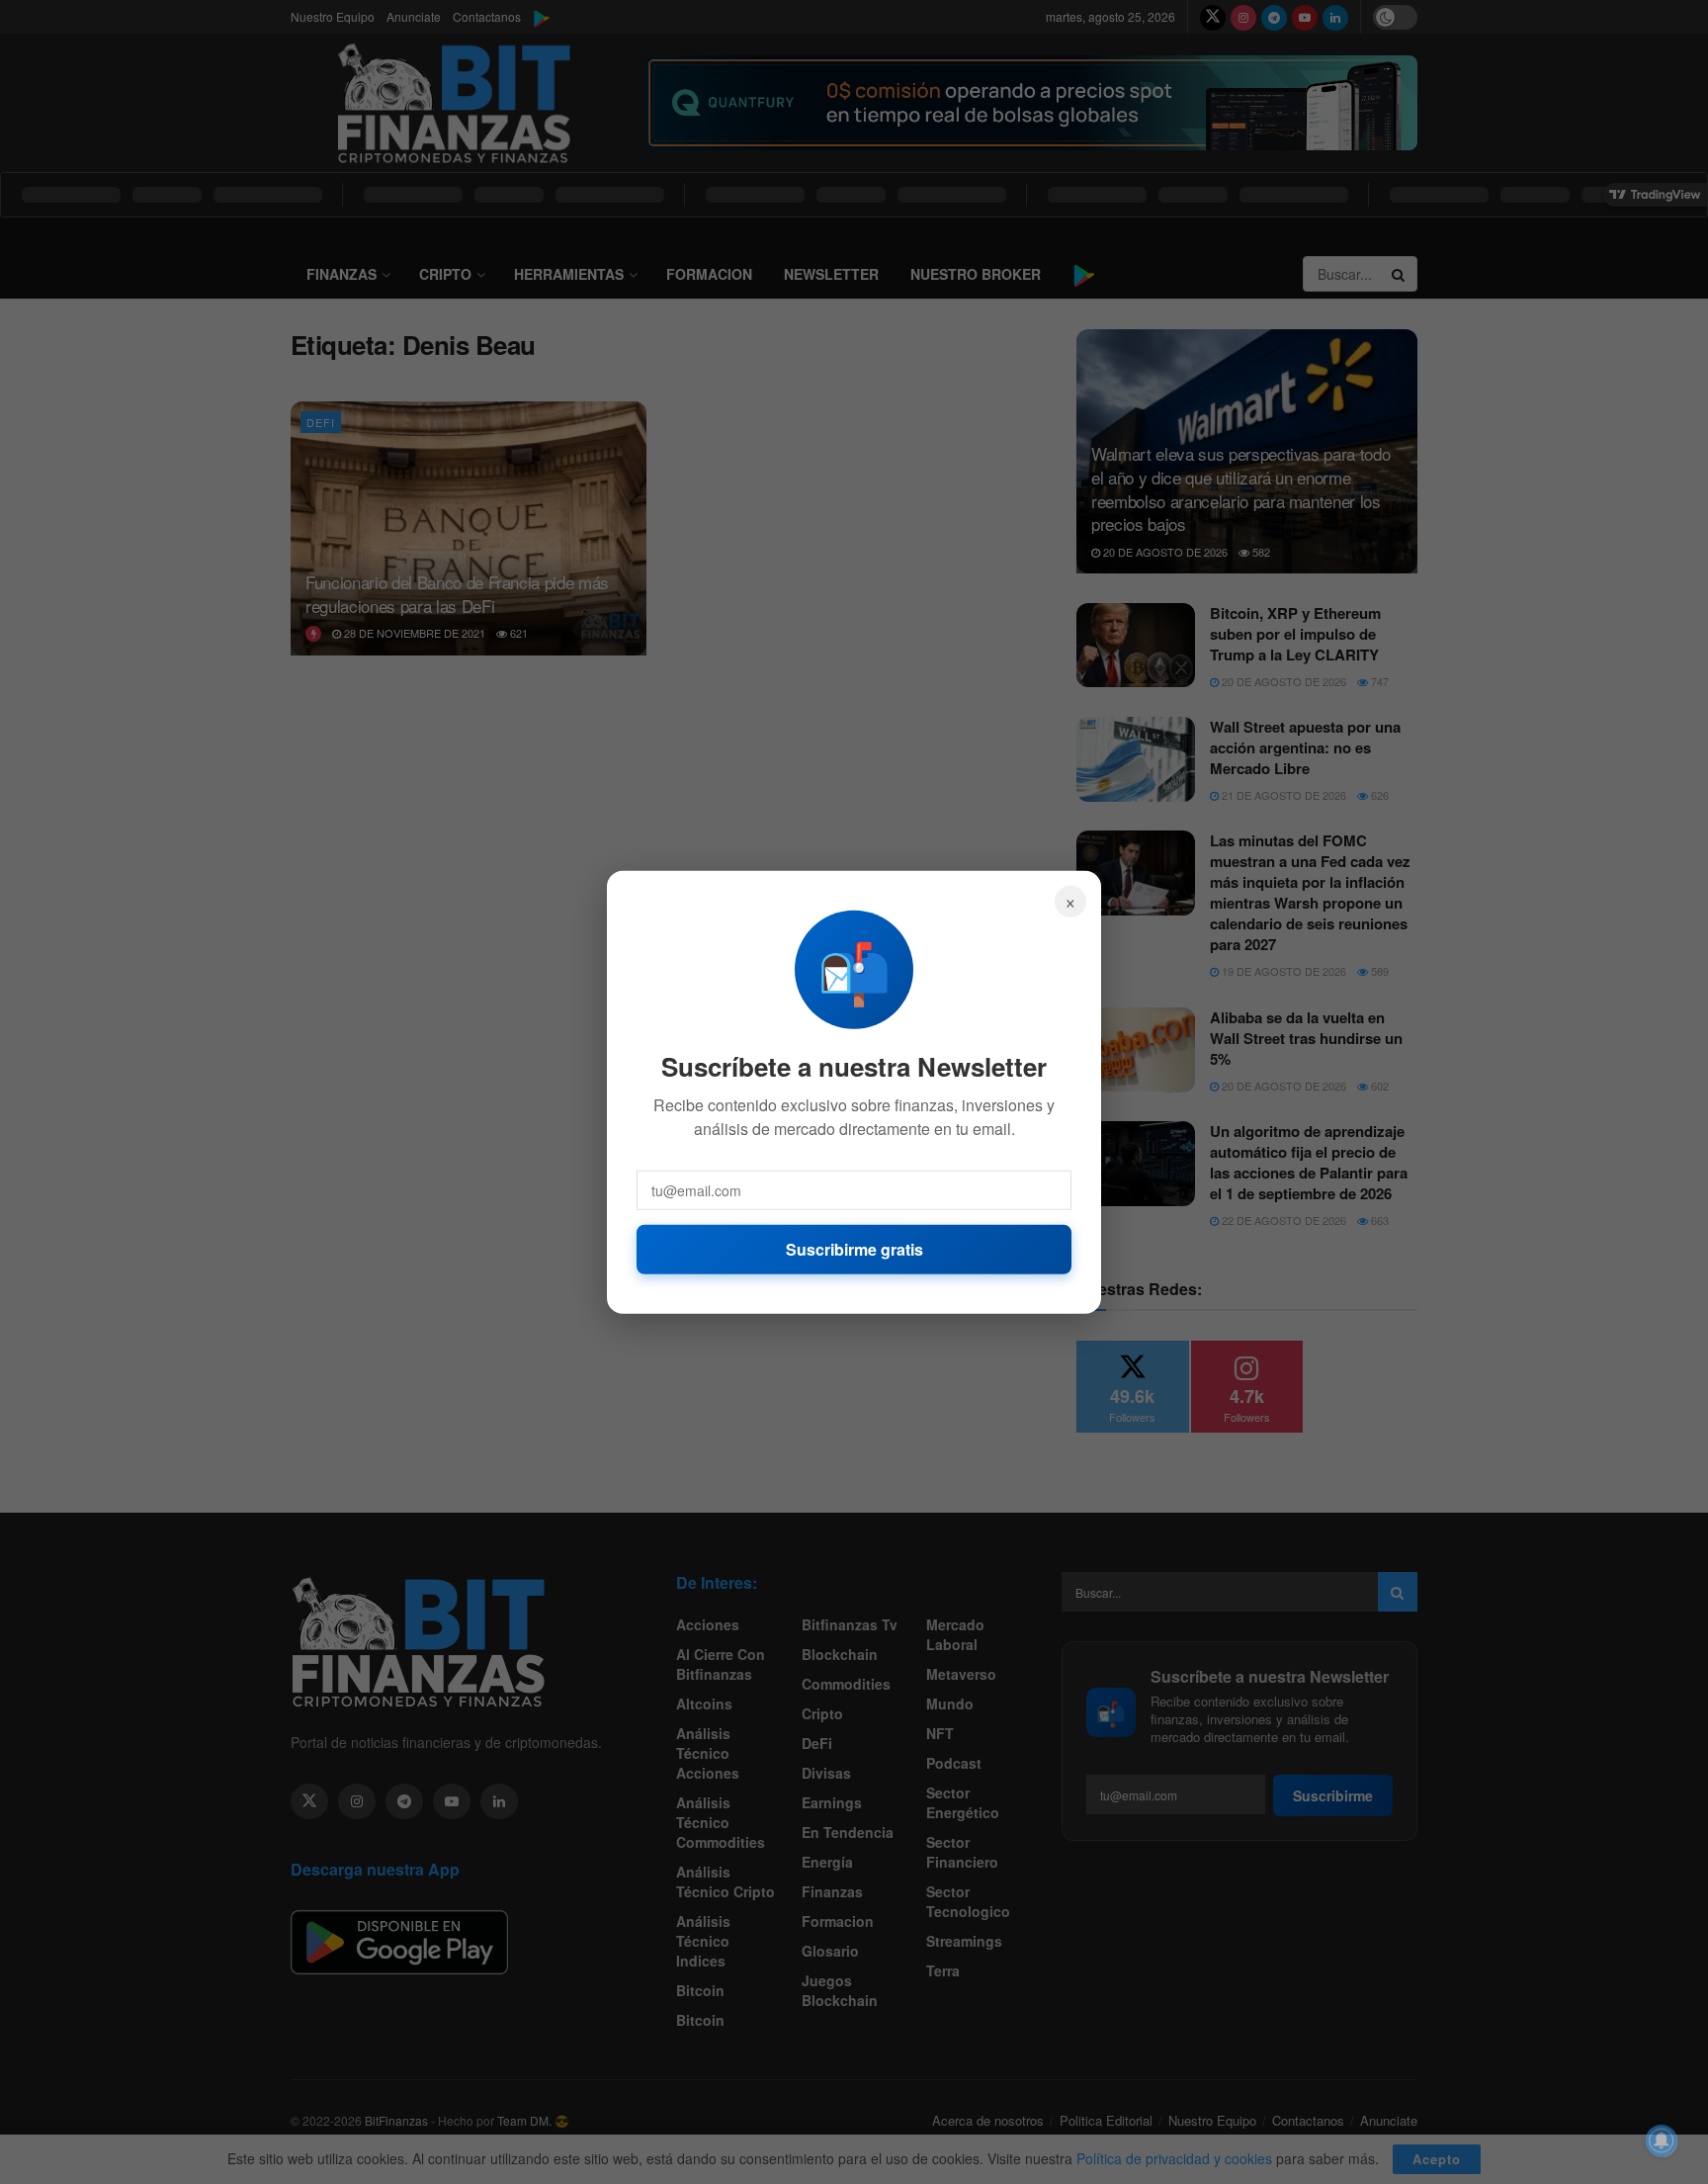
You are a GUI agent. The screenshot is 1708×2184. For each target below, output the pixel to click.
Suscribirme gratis (854, 1248)
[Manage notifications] (1662, 2140)
